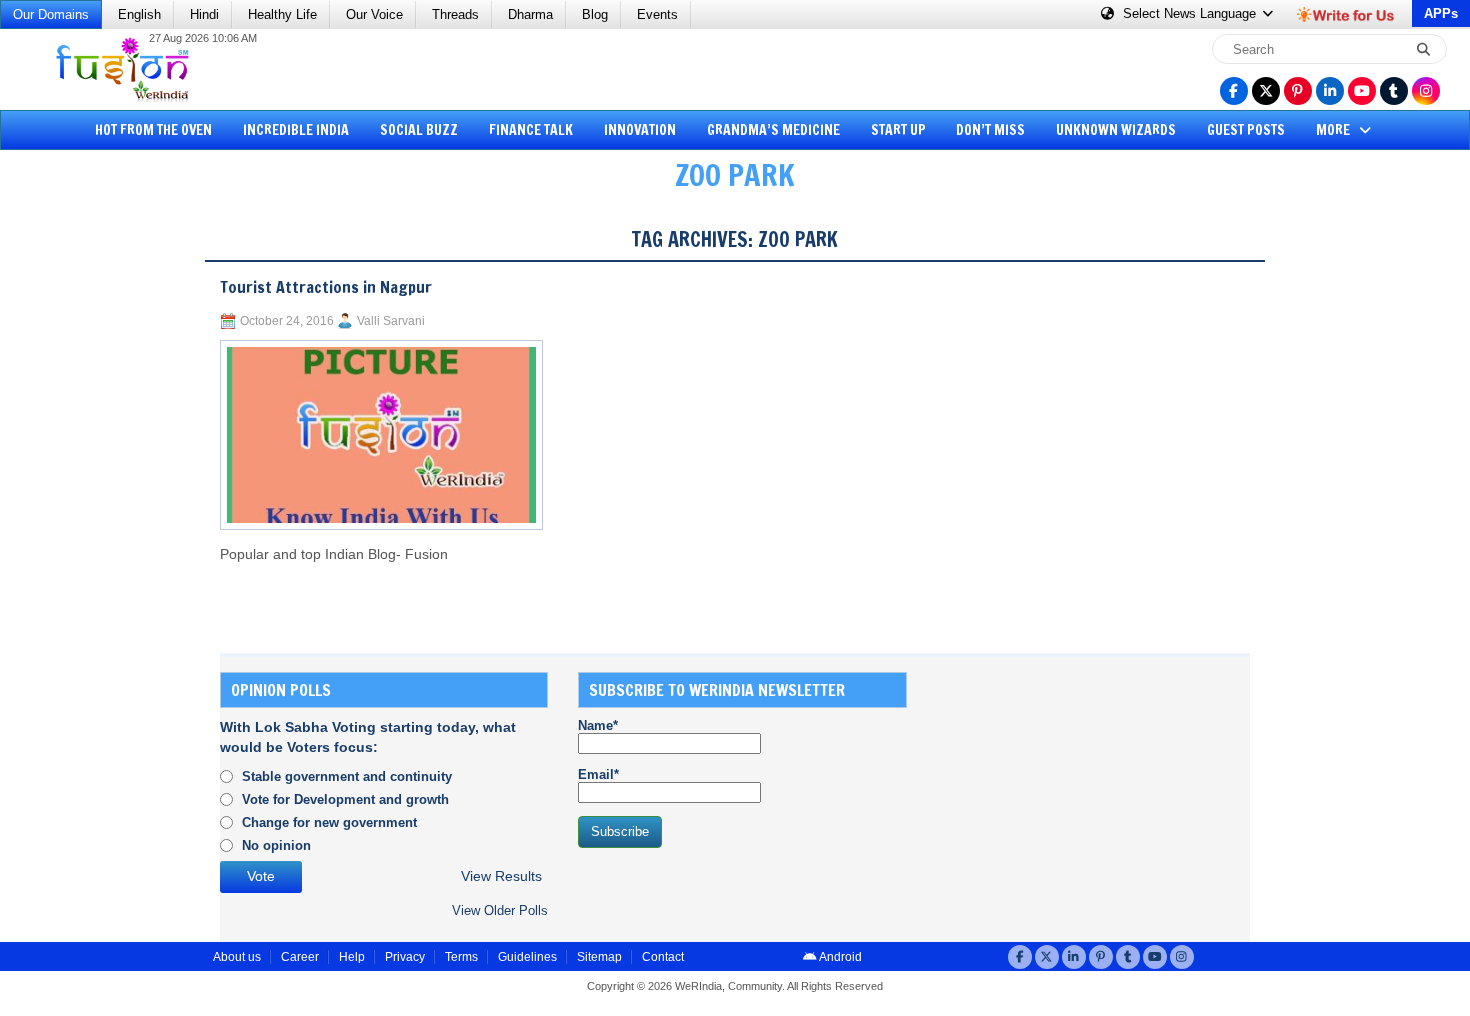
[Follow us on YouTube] (1362, 91)
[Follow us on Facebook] (1234, 91)
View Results (501, 876)
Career (300, 957)
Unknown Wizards (1116, 130)
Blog (595, 14)
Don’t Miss (990, 130)
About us (237, 957)
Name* (598, 725)
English (139, 14)
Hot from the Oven (153, 130)
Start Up (898, 130)
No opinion (276, 845)
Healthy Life (282, 14)
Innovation (640, 130)
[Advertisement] (90, 515)
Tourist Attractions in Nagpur (326, 287)
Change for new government (329, 822)
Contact (663, 957)
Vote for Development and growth (345, 799)
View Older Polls (500, 910)
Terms (461, 957)
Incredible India (296, 130)
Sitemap (599, 957)
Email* (598, 774)
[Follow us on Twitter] (1266, 91)
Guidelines (527, 957)
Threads (455, 14)
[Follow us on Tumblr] (1394, 91)
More (1334, 130)
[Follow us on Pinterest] (1298, 91)
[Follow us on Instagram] (1426, 91)
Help (352, 957)
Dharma (530, 14)
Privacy (405, 957)
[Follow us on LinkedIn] (1330, 91)
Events (657, 14)
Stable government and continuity (347, 776)
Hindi (204, 14)
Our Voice (374, 14)
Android (839, 957)
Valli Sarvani (391, 321)
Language (1191, 13)
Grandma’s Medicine (773, 130)
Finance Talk (531, 130)
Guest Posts (1246, 130)
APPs (1441, 13)
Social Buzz (419, 130)
